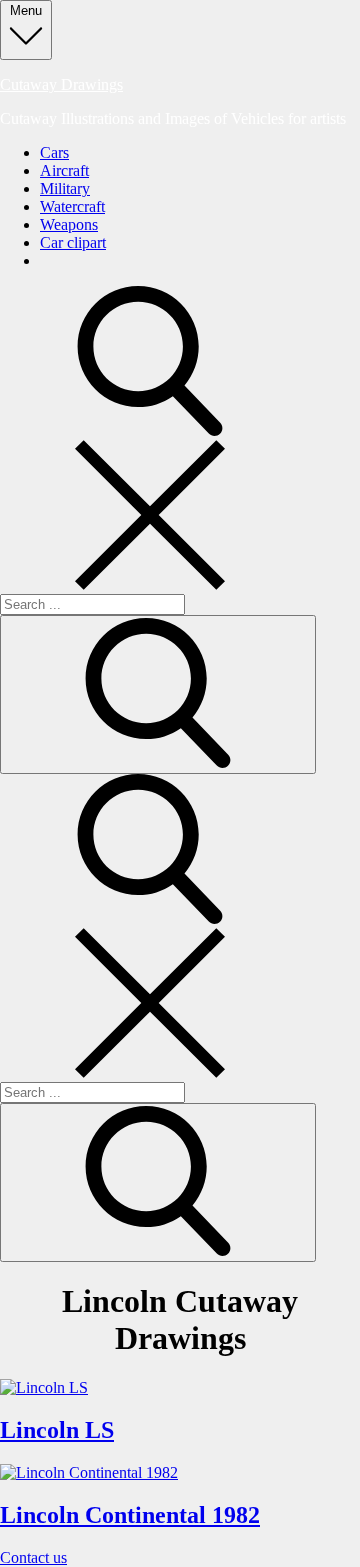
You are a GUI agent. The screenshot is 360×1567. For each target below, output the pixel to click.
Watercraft (72, 206)
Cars (54, 152)
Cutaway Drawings (61, 84)
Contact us (33, 1557)
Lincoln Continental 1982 (130, 1515)
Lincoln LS (57, 1430)
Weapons (69, 224)
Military (65, 188)
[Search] (158, 694)
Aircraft (64, 170)
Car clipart (73, 242)
